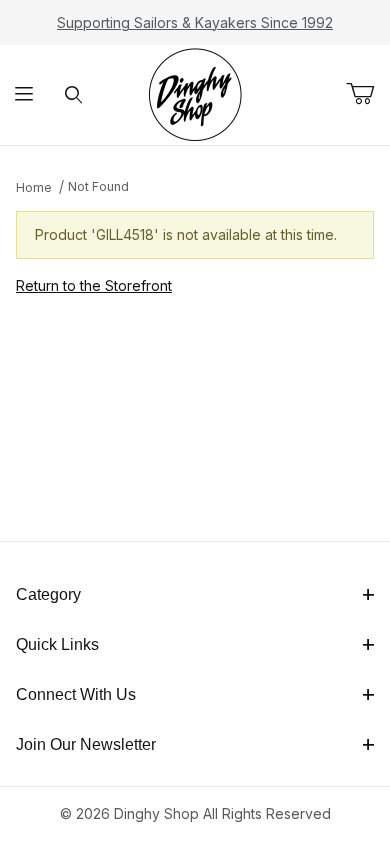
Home (34, 187)
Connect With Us (76, 694)
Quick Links (57, 644)
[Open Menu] (24, 95)
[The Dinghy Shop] (195, 93)
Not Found (98, 186)
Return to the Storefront (94, 285)
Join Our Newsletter (86, 744)
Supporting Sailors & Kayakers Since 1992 (195, 22)
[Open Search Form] (73, 95)
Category (48, 594)
